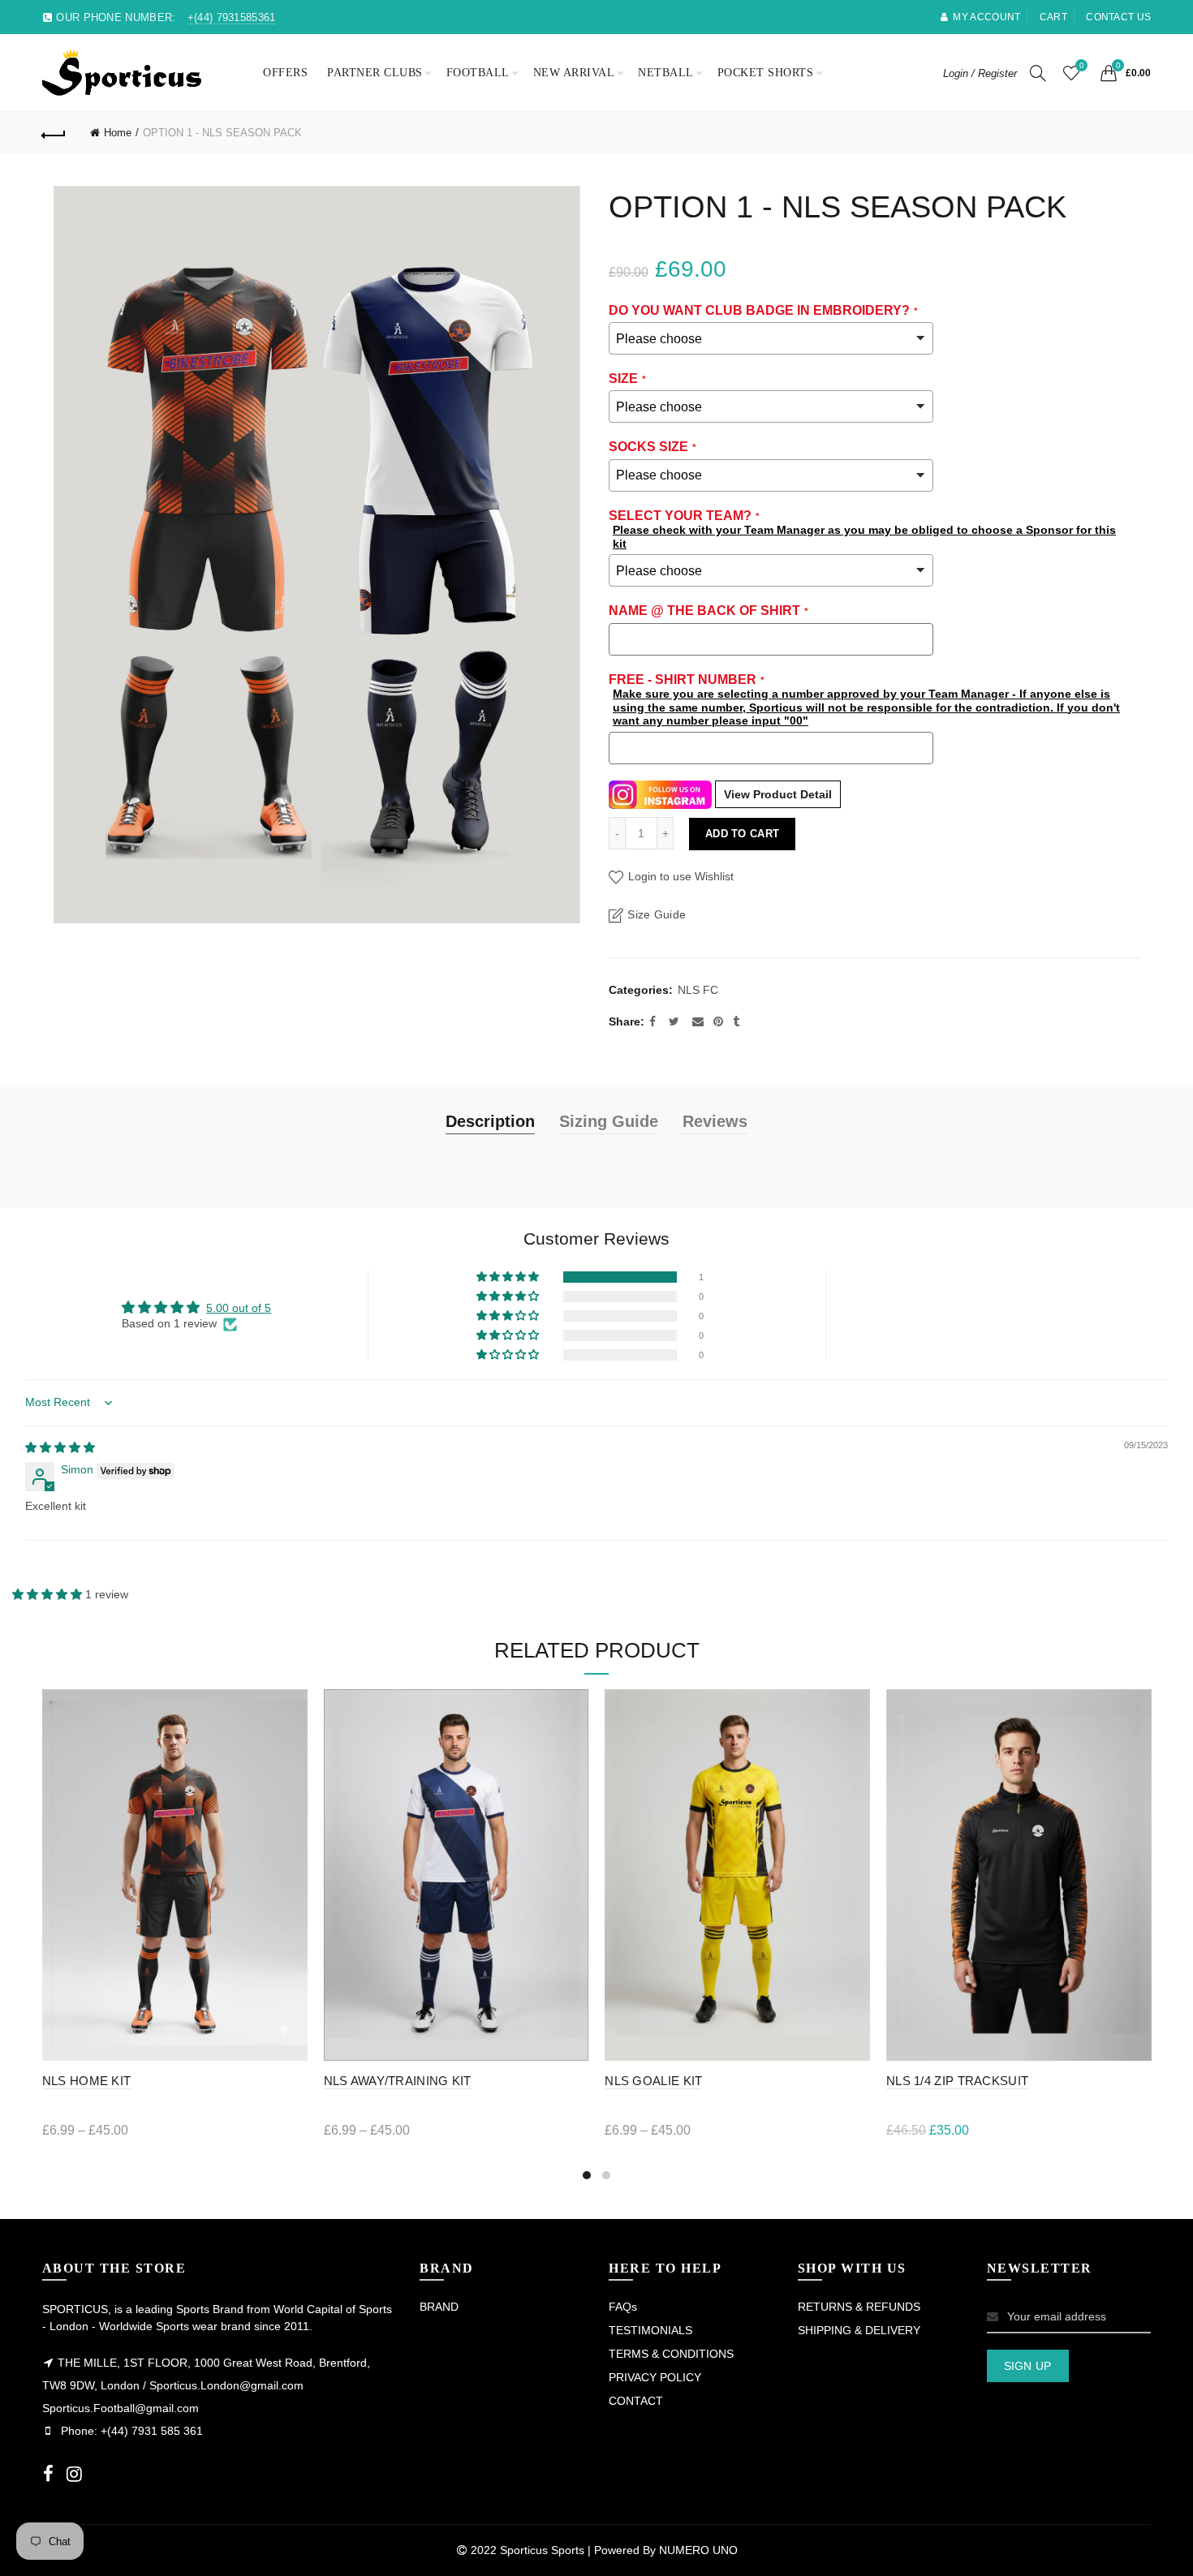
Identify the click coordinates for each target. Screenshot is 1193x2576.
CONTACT (636, 2401)
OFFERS (285, 73)
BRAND (439, 2307)
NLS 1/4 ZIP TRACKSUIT (957, 2081)
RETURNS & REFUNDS (859, 2307)
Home (118, 133)
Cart (1053, 17)
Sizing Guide (609, 1121)
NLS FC (698, 990)
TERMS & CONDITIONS (671, 2354)
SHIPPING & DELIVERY (859, 2330)
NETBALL (666, 73)
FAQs (623, 2307)
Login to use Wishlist (679, 876)
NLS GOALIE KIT (653, 2081)
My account (986, 17)
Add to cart (742, 834)
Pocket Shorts (766, 73)
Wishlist (1081, 65)
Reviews (715, 1121)
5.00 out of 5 (239, 1308)
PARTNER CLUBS (375, 73)
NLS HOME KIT (87, 2081)
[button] (509, 1277)
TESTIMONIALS (650, 2330)
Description (490, 1121)
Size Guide (657, 914)
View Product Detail (778, 794)
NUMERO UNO (698, 2550)
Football (478, 73)
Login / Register (980, 73)
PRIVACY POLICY (655, 2377)
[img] (60, 1447)
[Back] (54, 133)
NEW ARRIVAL (574, 73)
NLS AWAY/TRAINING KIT (398, 2081)
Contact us (1118, 17)
